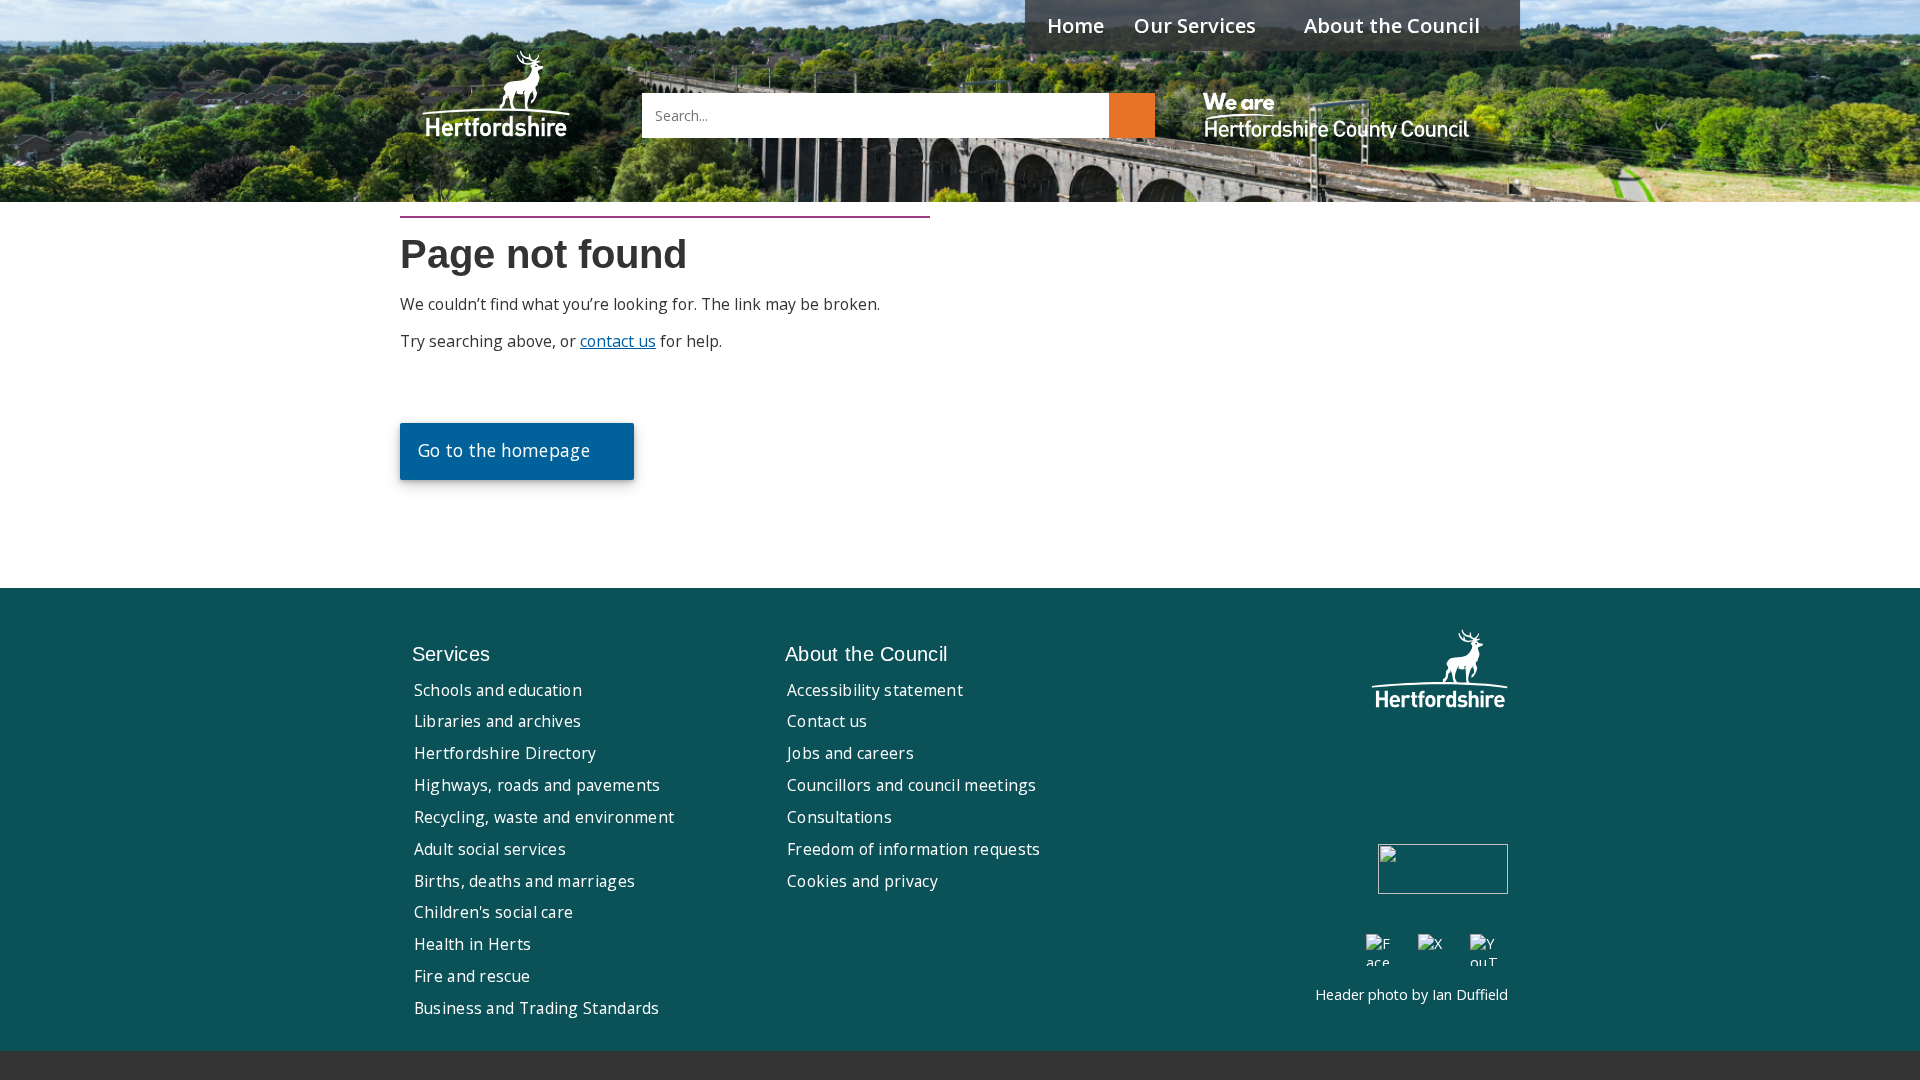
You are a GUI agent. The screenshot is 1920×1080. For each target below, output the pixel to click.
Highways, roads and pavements (537, 785)
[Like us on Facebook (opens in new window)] (1382, 950)
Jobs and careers (850, 753)
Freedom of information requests (913, 849)
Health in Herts (473, 944)
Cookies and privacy (862, 881)
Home (1075, 25)
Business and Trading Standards (537, 1008)
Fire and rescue (472, 976)
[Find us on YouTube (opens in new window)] (1486, 950)
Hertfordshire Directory (505, 753)
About (1392, 25)
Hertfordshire (496, 95)
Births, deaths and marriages (524, 881)
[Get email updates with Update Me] (1443, 871)
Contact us (827, 721)
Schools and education (498, 690)
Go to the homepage (504, 450)
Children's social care (494, 912)
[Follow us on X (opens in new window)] (1434, 950)
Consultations (839, 817)
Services (1195, 25)
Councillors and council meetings (912, 785)
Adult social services (490, 849)
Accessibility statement (875, 690)
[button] (1132, 115)
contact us (618, 341)
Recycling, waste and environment (544, 817)
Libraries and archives (498, 721)
